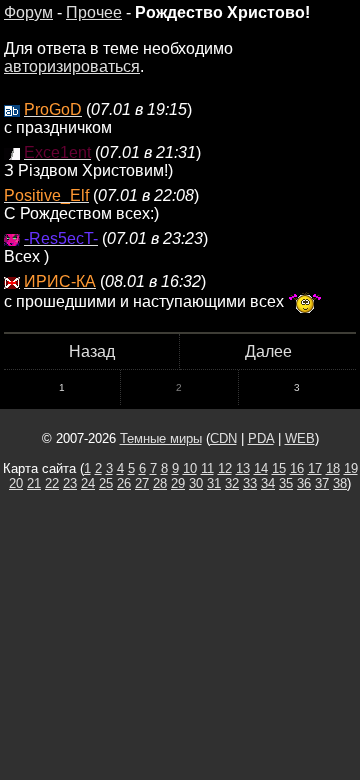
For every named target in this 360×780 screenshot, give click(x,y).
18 (333, 468)
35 (286, 483)
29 (178, 483)
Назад (92, 351)
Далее (268, 351)
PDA (261, 438)
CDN (223, 438)
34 (268, 483)
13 (243, 468)
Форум (28, 12)
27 (142, 483)
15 (279, 468)
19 (351, 468)
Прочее (94, 12)
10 (190, 468)
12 (225, 468)
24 (88, 483)
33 (250, 483)
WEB (300, 438)
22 (52, 483)
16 (297, 468)
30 (196, 483)
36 (304, 483)
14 (261, 468)
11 (207, 468)
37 (322, 483)
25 (106, 483)
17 (315, 468)
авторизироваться (72, 66)
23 (70, 483)
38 (340, 483)
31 (214, 483)
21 (34, 483)
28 (160, 483)
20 (16, 483)
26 (124, 483)
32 (232, 483)
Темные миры (161, 438)
